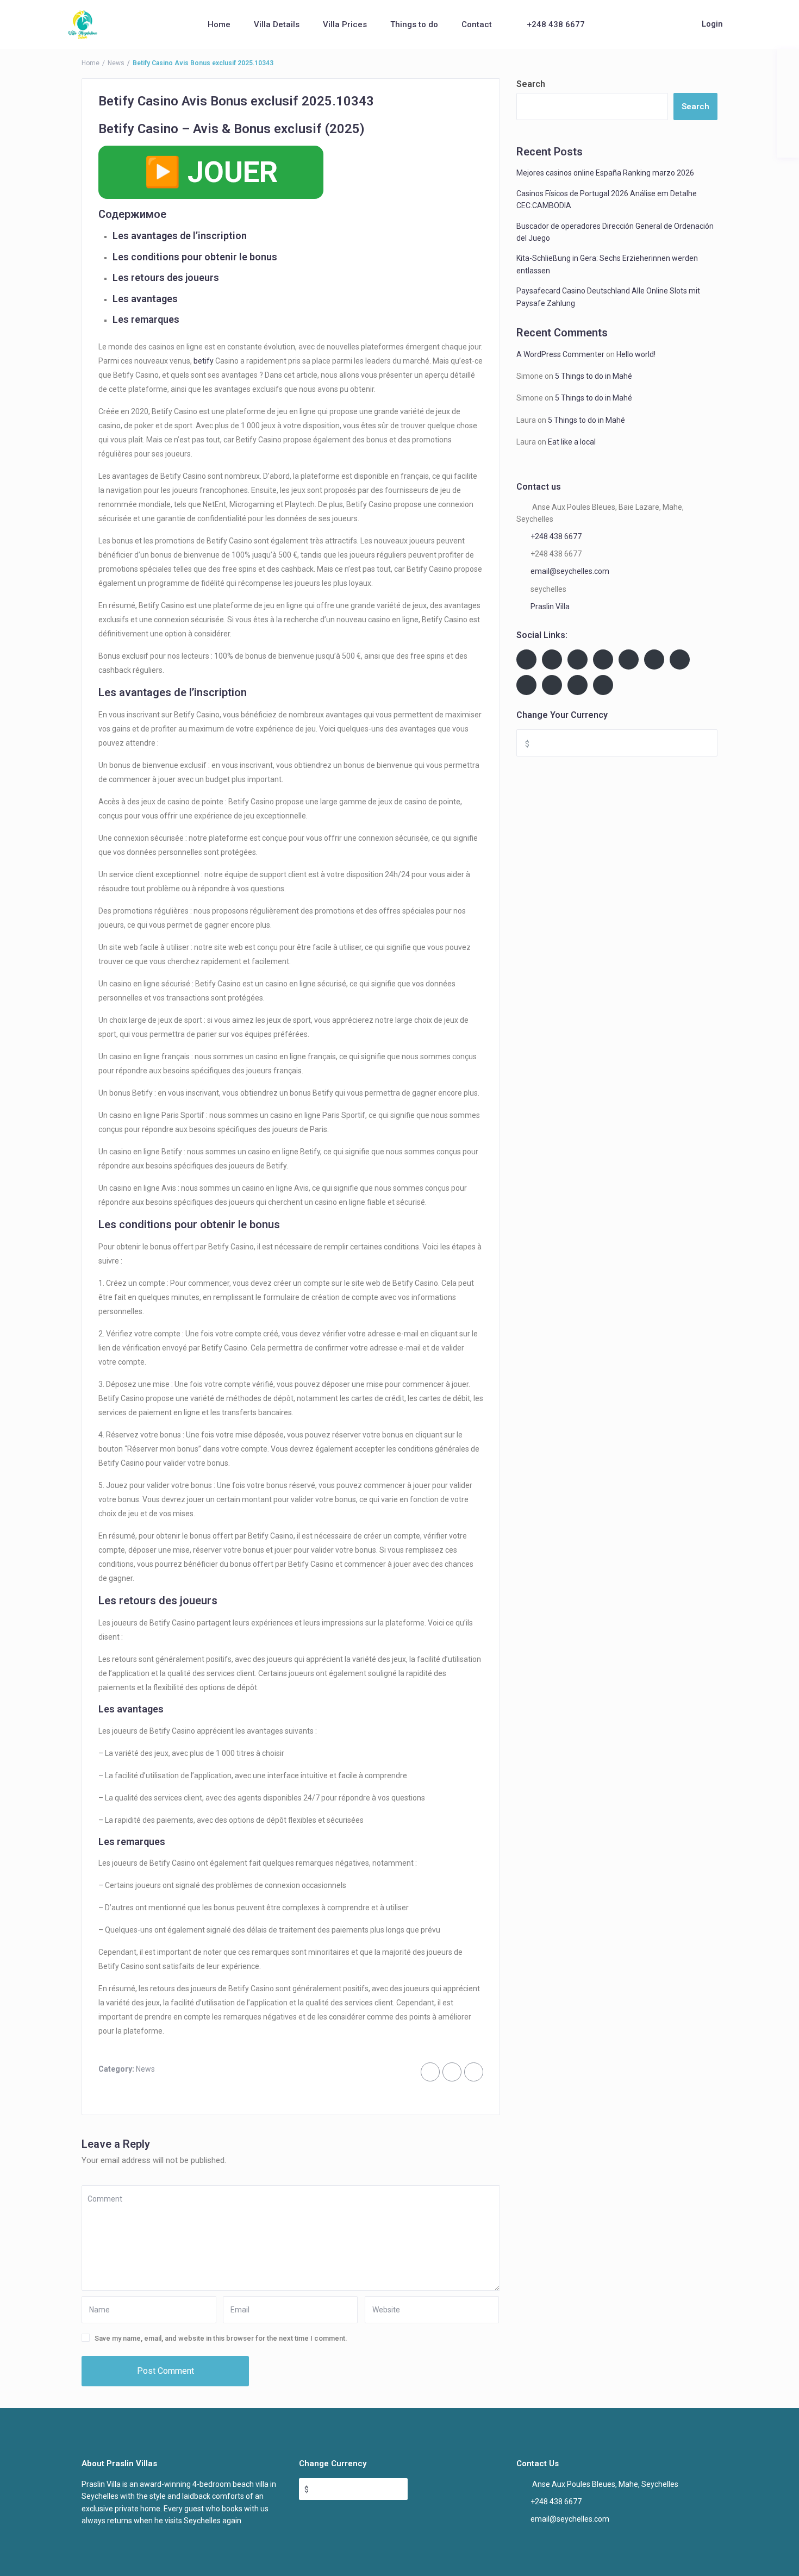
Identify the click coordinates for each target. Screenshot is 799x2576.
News (116, 63)
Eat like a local (572, 442)
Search (531, 84)
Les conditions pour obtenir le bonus (195, 257)
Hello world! (636, 354)
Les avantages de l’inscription (180, 236)
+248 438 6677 (556, 24)
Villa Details (277, 24)
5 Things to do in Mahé (594, 376)
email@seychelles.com (570, 571)
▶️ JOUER (211, 172)
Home (219, 24)
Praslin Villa (550, 607)
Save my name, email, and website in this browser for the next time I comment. (221, 2338)
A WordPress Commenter (560, 354)
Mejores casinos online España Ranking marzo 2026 (605, 173)
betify (204, 361)
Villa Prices (345, 24)
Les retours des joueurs (166, 277)
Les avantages (145, 299)
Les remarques (146, 319)
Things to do (414, 24)
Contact (477, 24)
